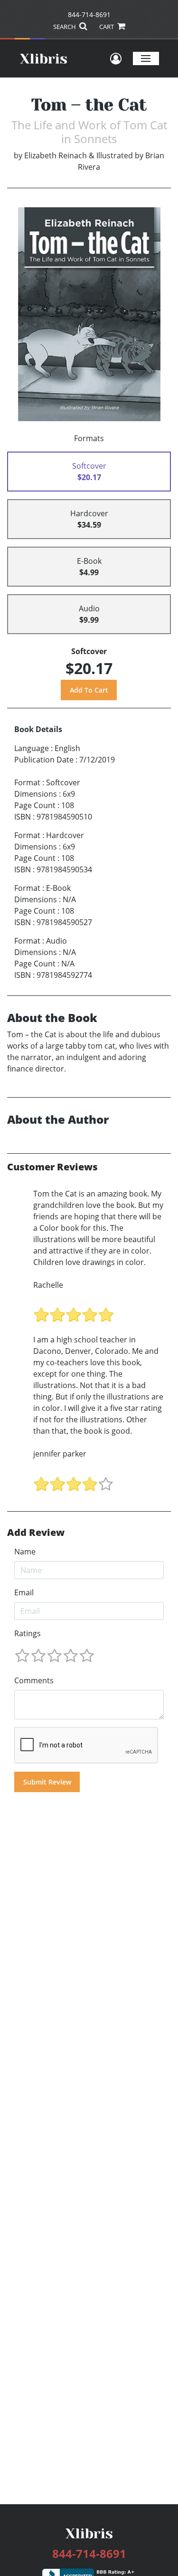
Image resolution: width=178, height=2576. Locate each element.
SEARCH (65, 27)
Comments (34, 1680)
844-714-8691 (89, 14)
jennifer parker (60, 1454)
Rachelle (48, 1285)
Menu (146, 58)
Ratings (28, 1633)
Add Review (36, 1533)
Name (25, 1552)
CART (107, 27)
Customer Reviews (52, 1167)
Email (24, 1592)
